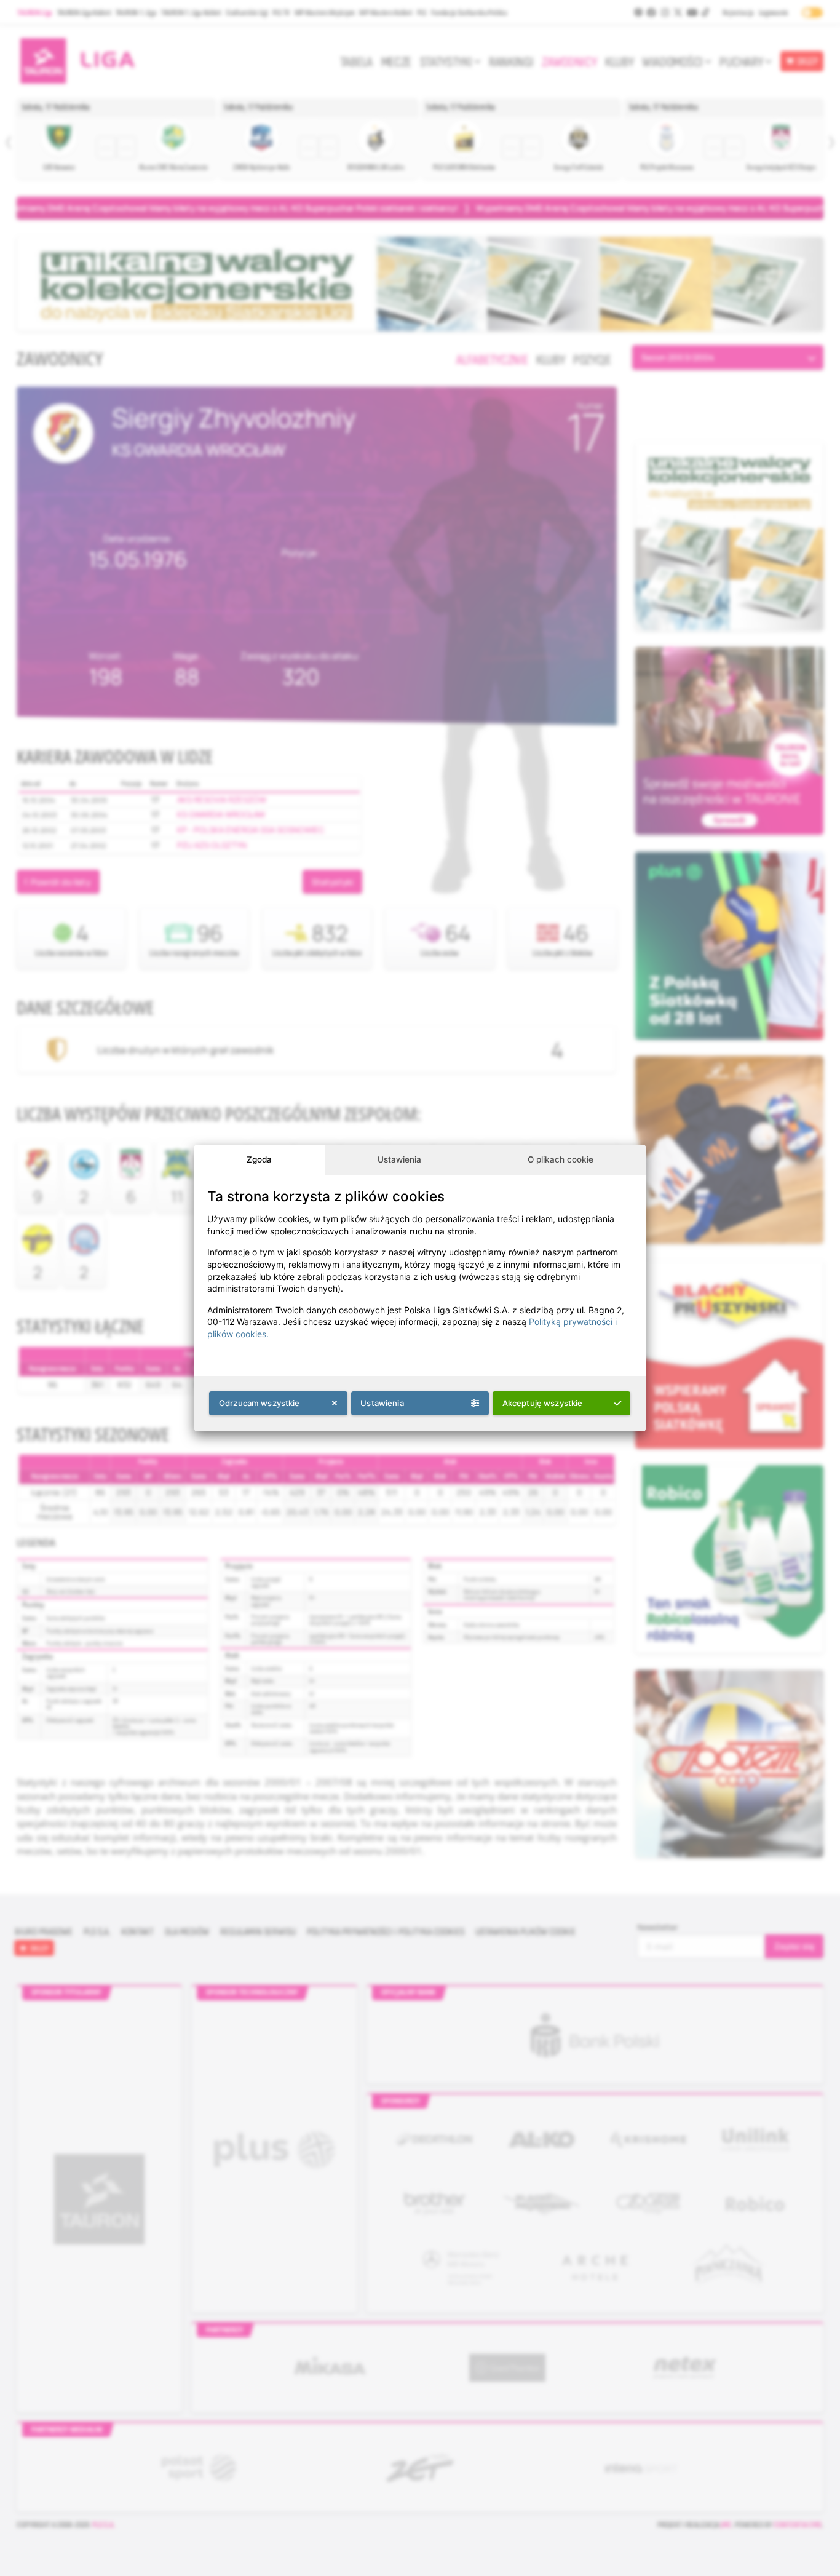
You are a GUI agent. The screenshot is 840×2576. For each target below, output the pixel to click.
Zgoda (259, 1159)
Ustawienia (399, 1159)
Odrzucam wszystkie (260, 1403)
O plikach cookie (561, 1159)
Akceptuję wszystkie (543, 1403)
